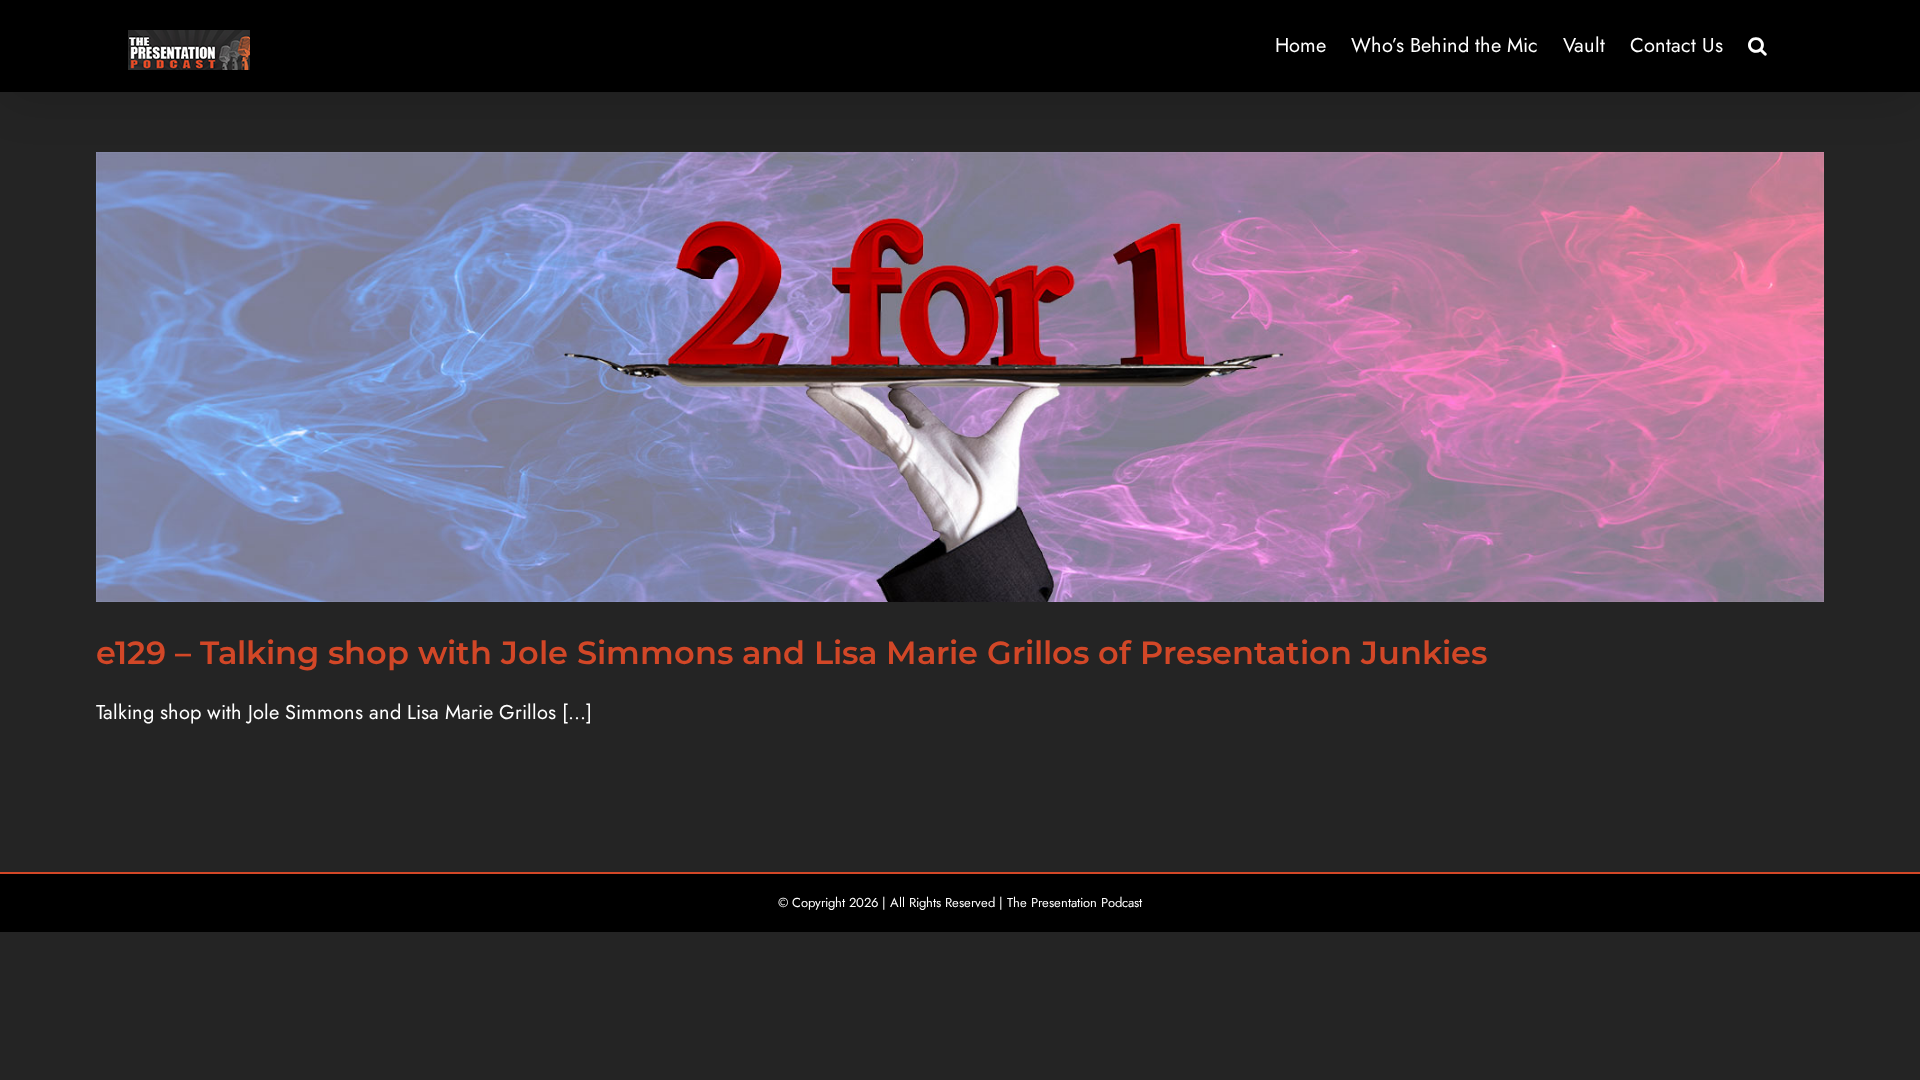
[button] (1757, 46)
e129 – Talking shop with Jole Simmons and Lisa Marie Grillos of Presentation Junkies (791, 652)
